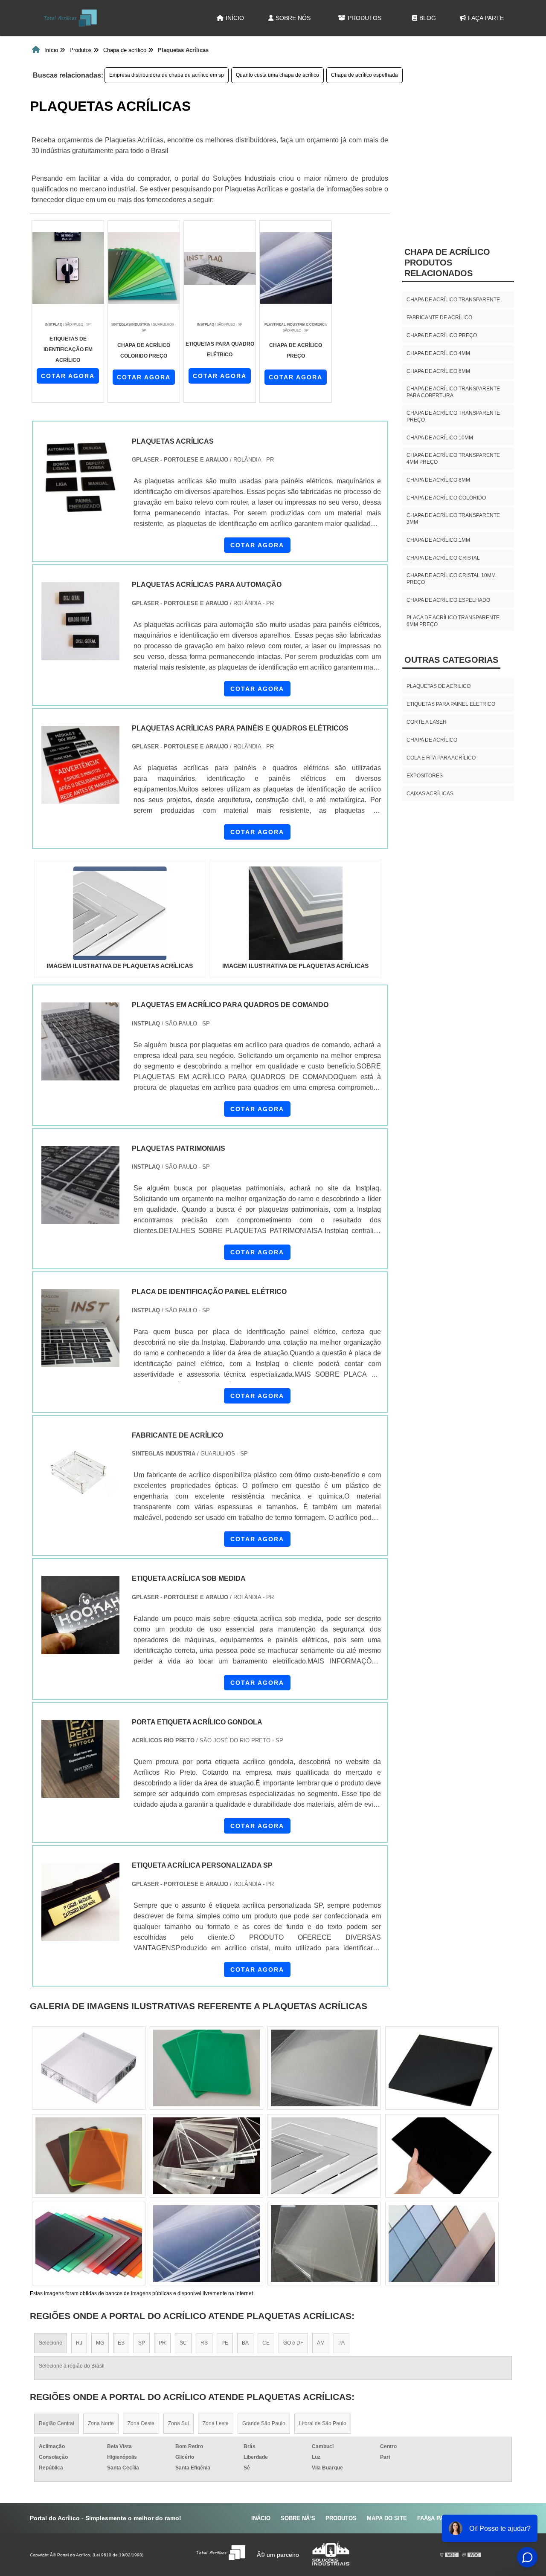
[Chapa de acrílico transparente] (206, 2068)
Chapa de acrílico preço (442, 335)
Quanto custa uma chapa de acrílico (277, 75)
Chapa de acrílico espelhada (364, 75)
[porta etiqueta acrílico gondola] (80, 1759)
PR (162, 2343)
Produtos (364, 18)
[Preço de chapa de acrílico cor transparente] (206, 2244)
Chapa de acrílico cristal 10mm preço (451, 579)
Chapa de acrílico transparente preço (453, 416)
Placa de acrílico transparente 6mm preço (453, 621)
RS (204, 2343)
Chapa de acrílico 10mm (440, 438)
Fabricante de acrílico (439, 318)
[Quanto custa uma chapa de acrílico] (324, 2244)
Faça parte (486, 18)
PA (341, 2343)
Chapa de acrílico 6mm (438, 371)
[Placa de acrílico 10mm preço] (89, 2244)
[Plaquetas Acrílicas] (120, 913)
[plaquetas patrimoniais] (80, 1185)
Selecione (51, 2343)
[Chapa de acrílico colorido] (89, 2068)
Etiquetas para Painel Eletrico (451, 704)
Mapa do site (387, 2518)
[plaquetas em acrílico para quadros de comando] (80, 1041)
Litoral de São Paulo (323, 2423)
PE (225, 2343)
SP (142, 2343)
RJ (79, 2343)
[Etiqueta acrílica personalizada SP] (80, 1902)
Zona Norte (101, 2423)
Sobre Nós (293, 18)
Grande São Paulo (264, 2423)
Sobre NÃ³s (298, 2518)
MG (100, 2343)
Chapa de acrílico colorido (446, 498)
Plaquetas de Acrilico (439, 686)
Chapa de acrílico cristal (443, 558)
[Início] (70, 18)
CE (266, 2343)
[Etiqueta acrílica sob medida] (80, 1615)
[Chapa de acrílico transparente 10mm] (442, 2068)
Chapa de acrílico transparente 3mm (453, 519)
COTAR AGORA (68, 376)
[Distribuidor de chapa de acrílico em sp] (324, 2156)
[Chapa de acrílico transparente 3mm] (324, 2068)
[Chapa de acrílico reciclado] (442, 2156)
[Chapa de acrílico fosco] (206, 2156)
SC (183, 2343)
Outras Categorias (451, 660)
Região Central (57, 2423)
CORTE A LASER (427, 722)
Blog (428, 18)
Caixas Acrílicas (430, 794)
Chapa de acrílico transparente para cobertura (453, 392)
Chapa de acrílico (432, 740)
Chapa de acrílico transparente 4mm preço (453, 459)
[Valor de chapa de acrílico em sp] (89, 2156)
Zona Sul (179, 2423)
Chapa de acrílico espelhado (448, 600)
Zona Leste (216, 2423)
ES (121, 2343)
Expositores (425, 776)
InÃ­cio (261, 2518)
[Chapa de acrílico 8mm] (442, 2244)
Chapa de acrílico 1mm (438, 540)
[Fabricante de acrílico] (80, 1472)
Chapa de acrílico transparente (453, 300)
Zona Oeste (141, 2423)
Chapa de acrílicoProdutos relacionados (447, 263)
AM (321, 2343)
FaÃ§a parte (436, 2518)
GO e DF (293, 2343)
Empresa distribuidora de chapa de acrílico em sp (167, 75)
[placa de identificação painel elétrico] (80, 1328)
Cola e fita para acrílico (441, 758)
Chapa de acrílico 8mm (438, 480)
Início (235, 18)
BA (245, 2343)
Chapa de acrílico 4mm (438, 353)
